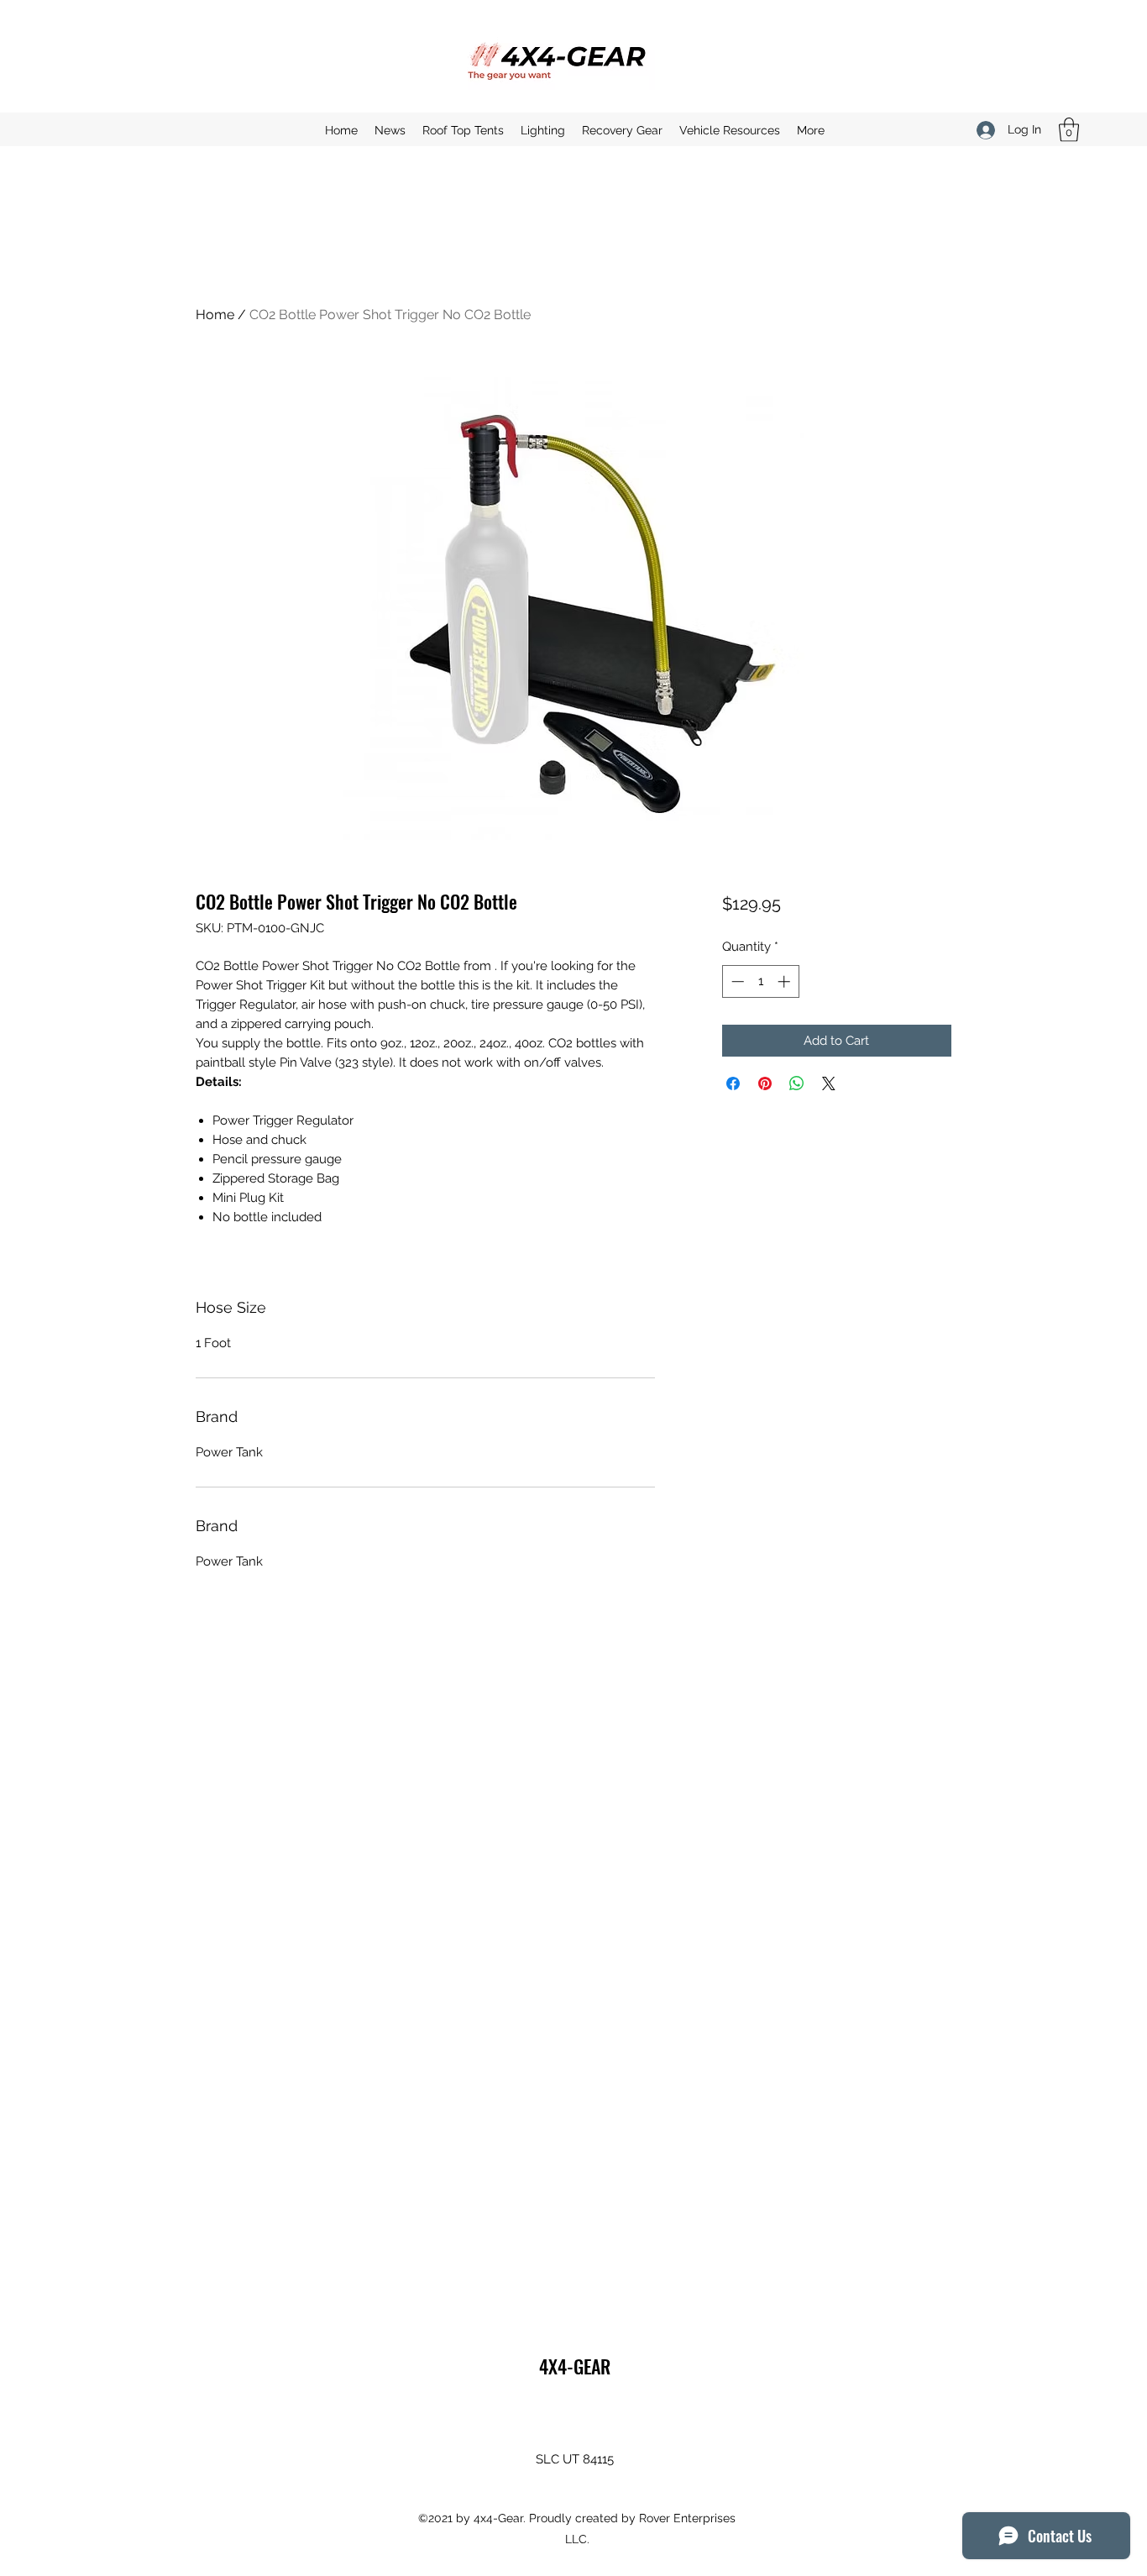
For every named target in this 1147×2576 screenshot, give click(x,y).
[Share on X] (829, 1083)
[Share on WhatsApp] (797, 1083)
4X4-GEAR (575, 2366)
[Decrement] (736, 981)
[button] (1069, 130)
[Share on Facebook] (733, 1083)
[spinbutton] (760, 981)
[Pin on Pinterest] (765, 1083)
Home (215, 315)
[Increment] (786, 981)
